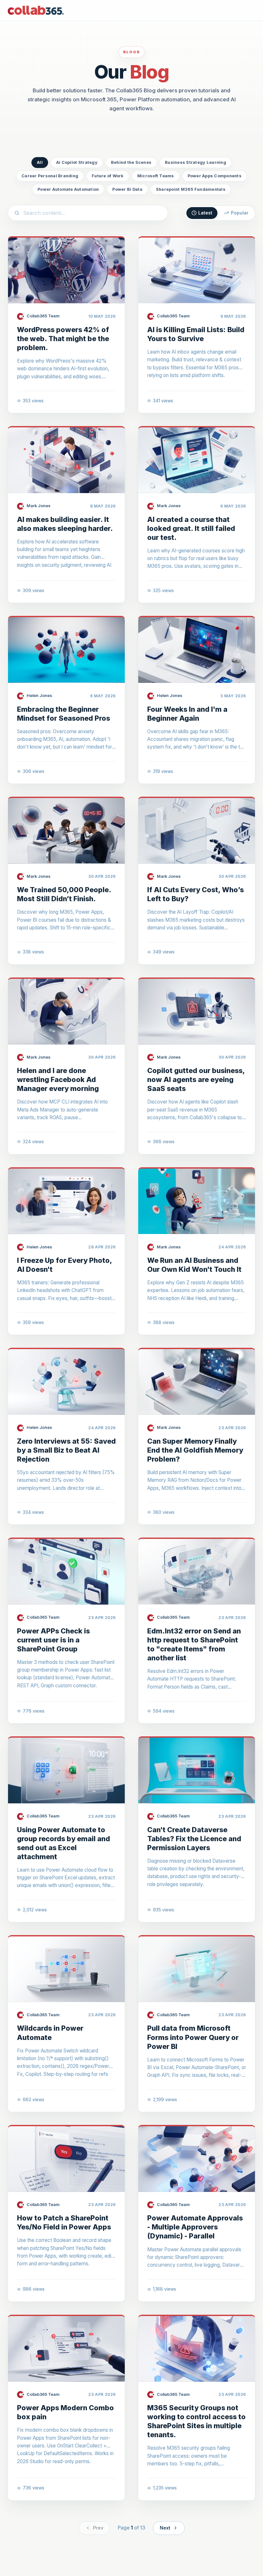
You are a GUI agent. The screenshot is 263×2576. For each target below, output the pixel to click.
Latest (205, 213)
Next (165, 2528)
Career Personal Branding (50, 176)
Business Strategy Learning (195, 162)
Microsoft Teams (156, 176)
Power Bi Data (127, 189)
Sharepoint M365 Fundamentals (191, 189)
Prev (98, 2528)
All (40, 162)
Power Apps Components (215, 176)
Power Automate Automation (68, 189)
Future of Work (108, 176)
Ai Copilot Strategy (77, 162)
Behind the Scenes (131, 162)
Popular (240, 213)
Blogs (132, 52)
